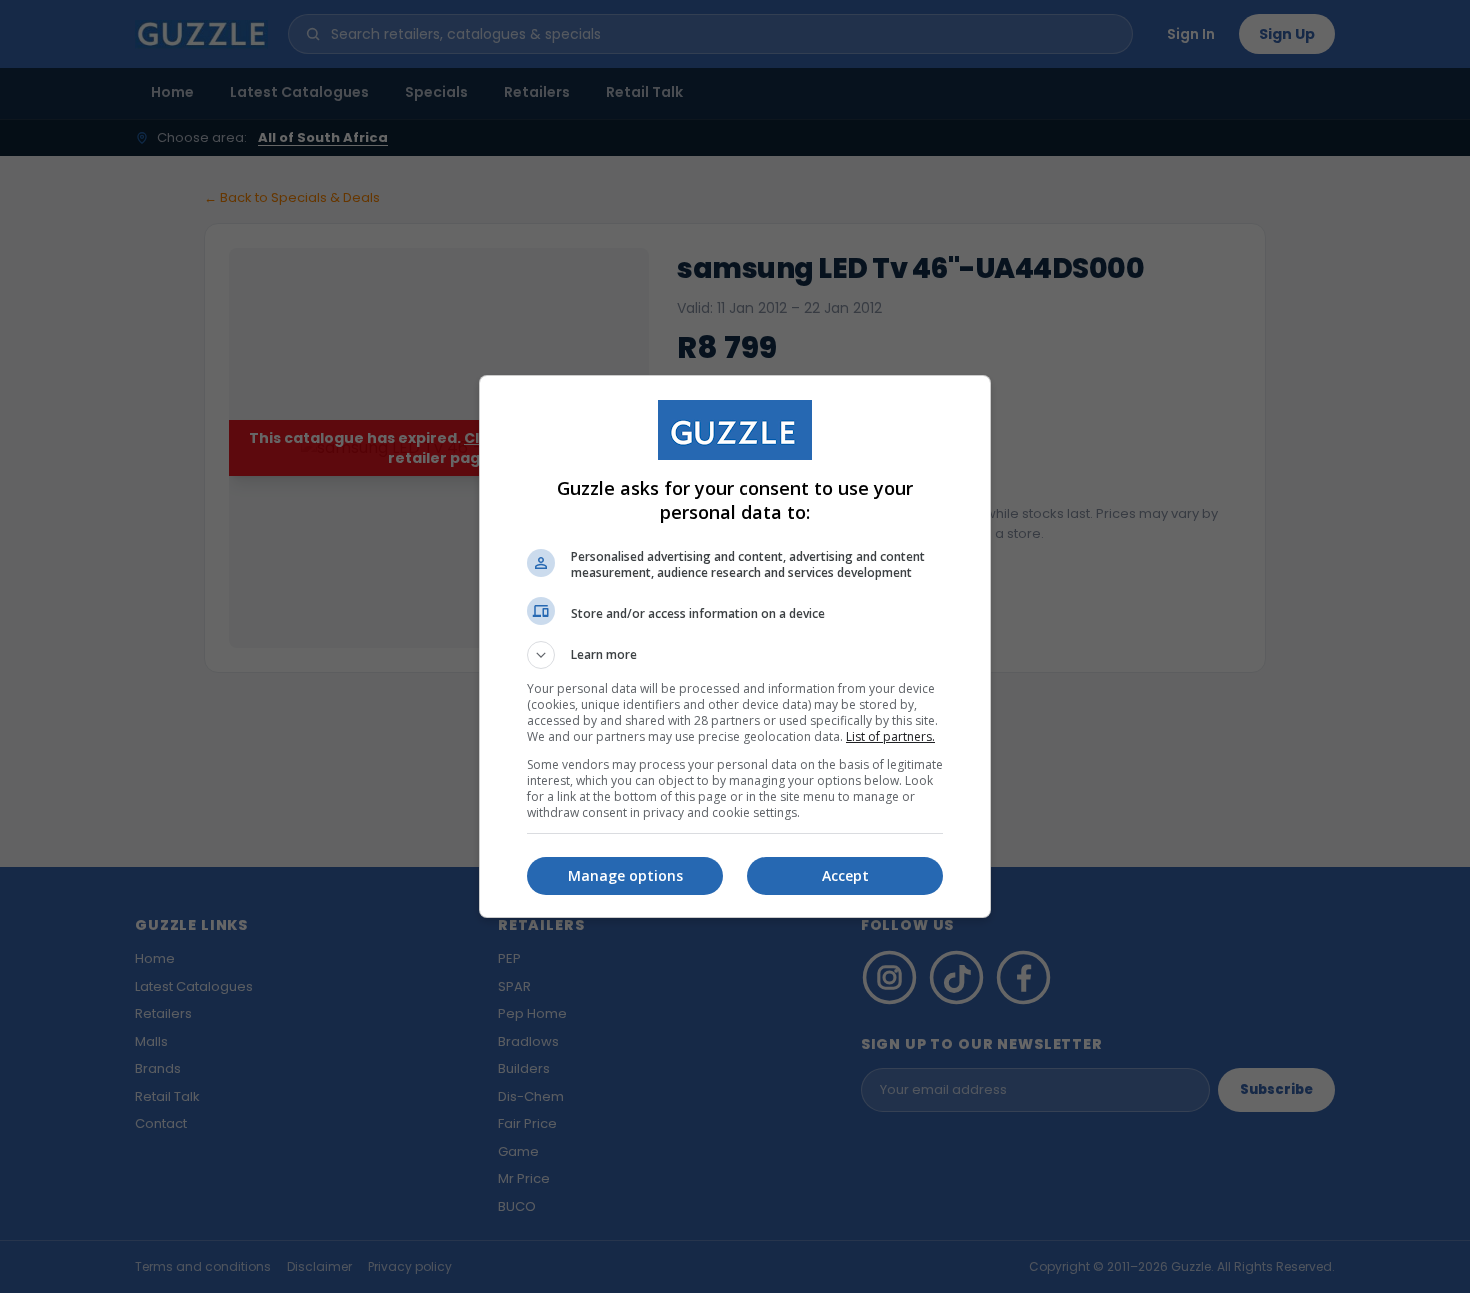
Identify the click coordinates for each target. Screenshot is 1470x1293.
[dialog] (735, 646)
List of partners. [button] (890, 736)
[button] (735, 655)
